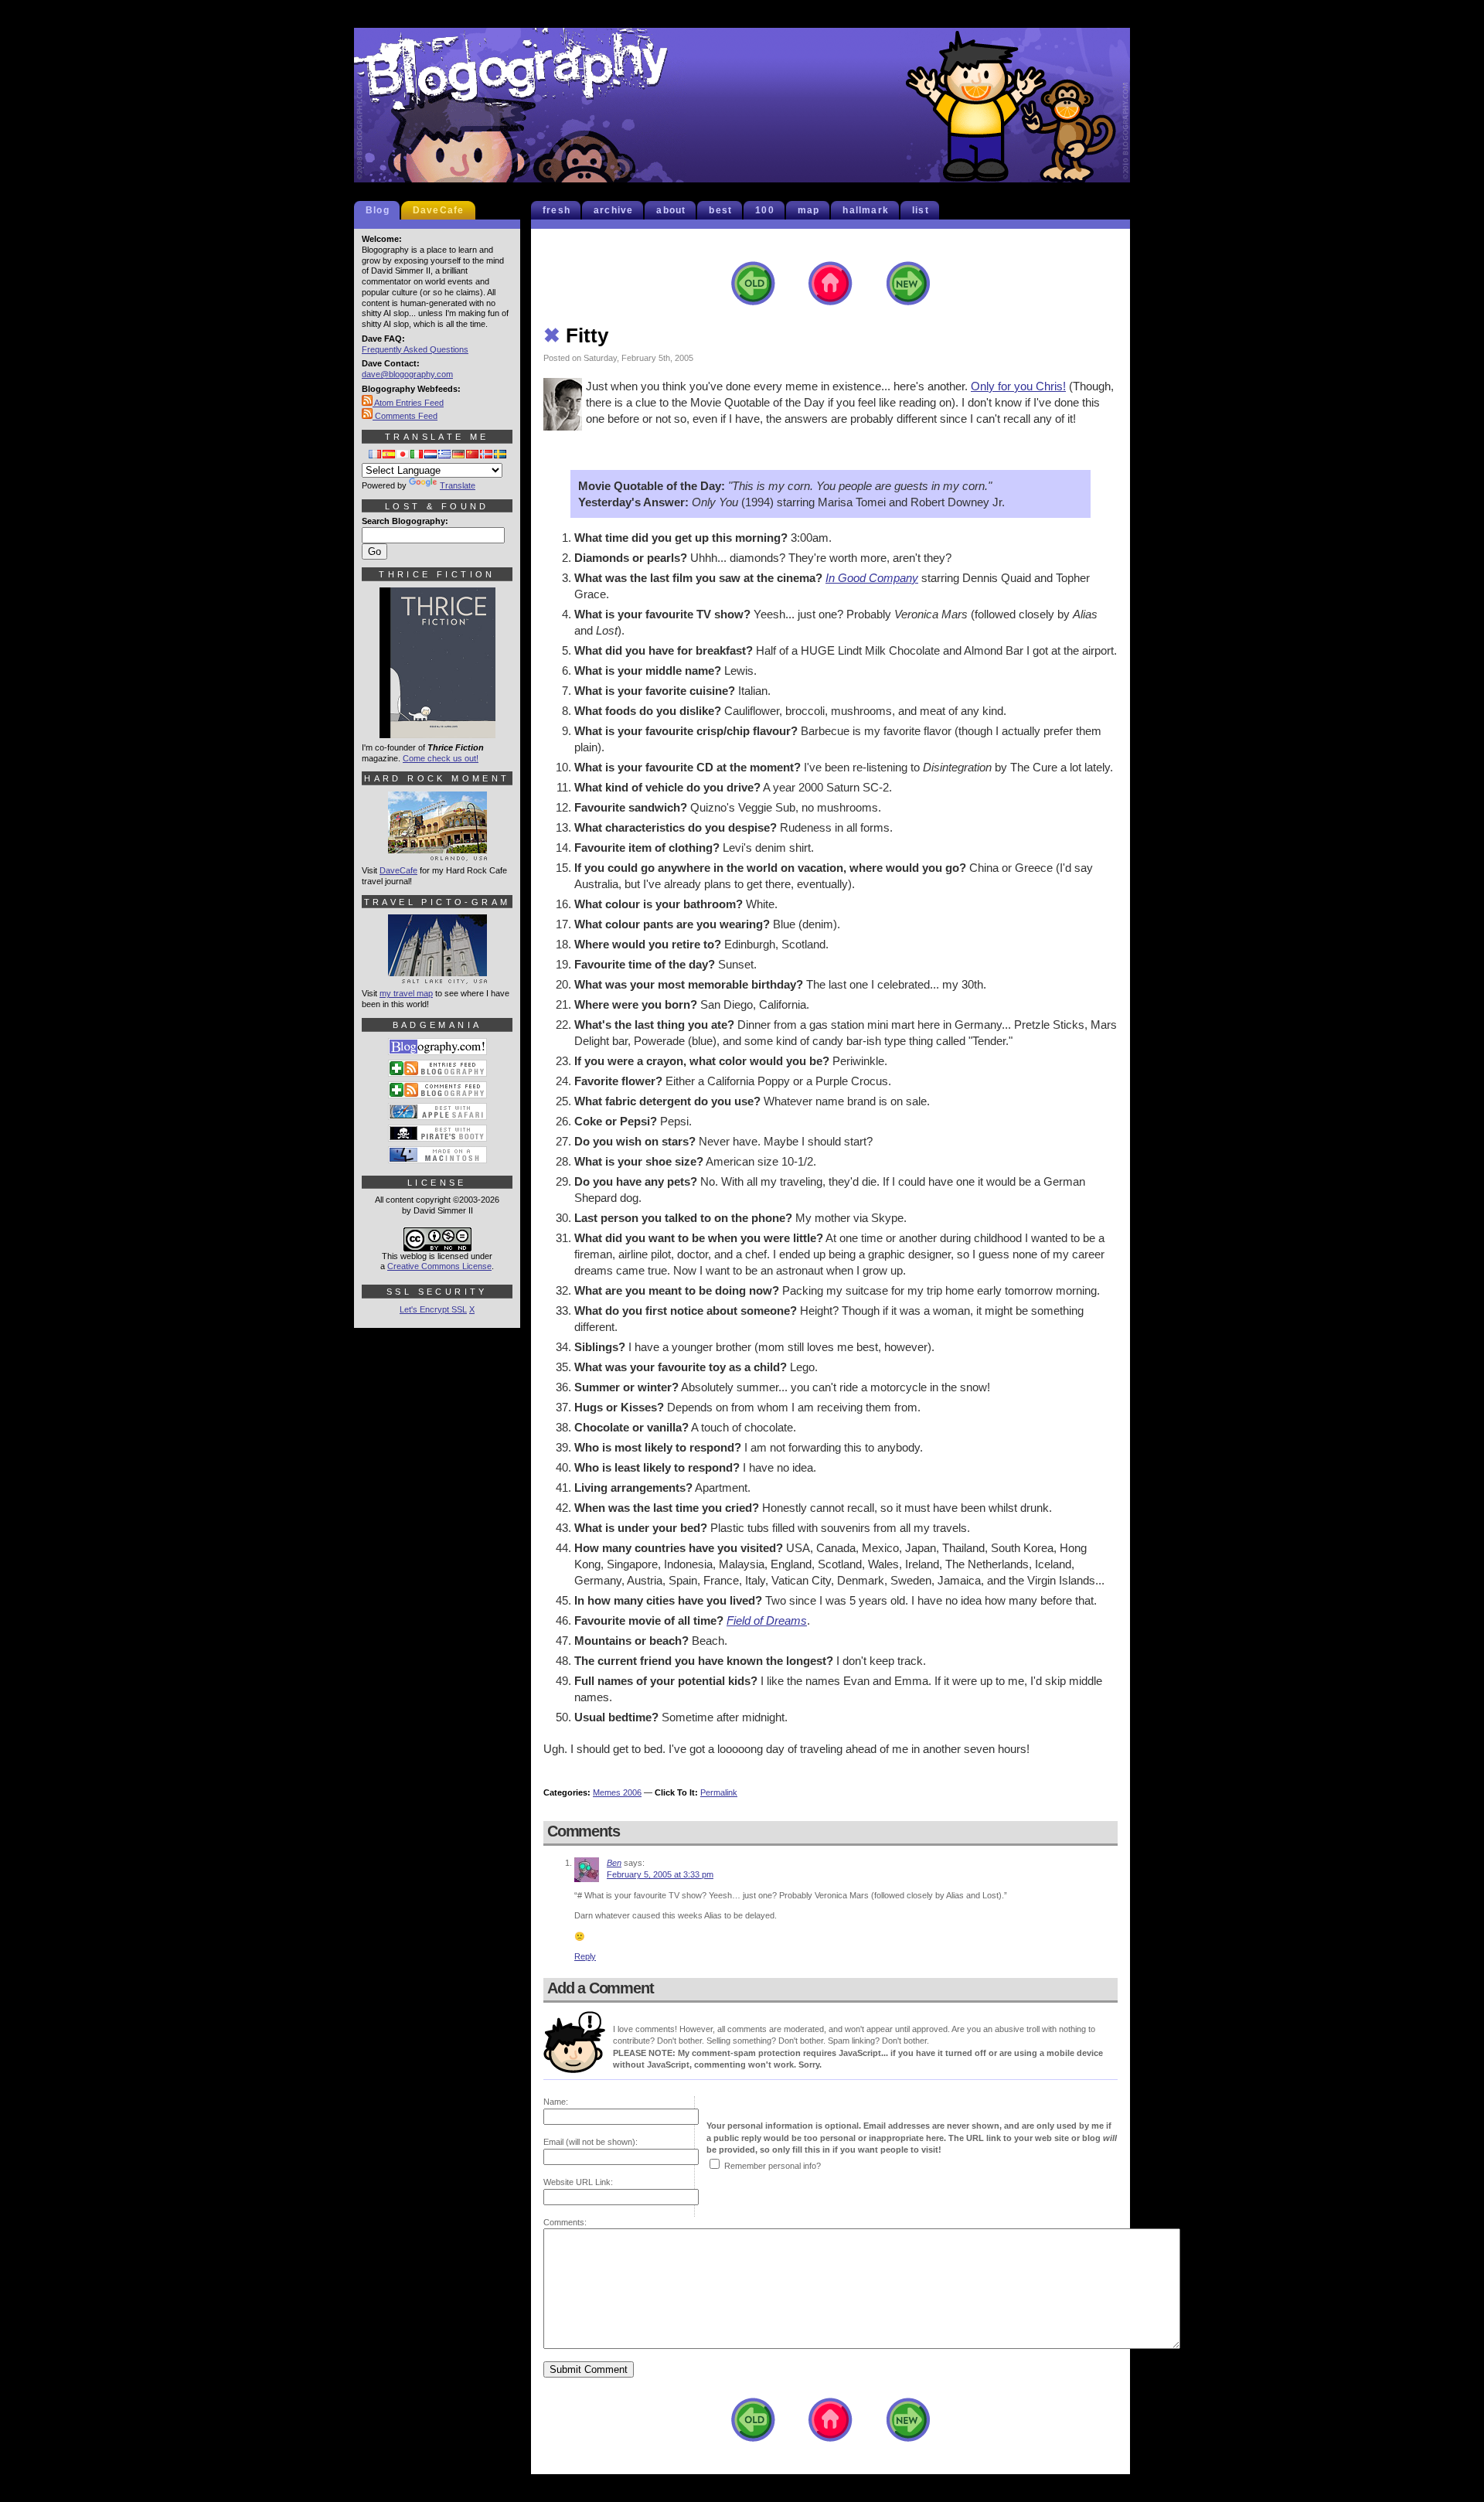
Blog (378, 210)
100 (765, 210)
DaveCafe (439, 210)
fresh (556, 210)
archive (613, 210)
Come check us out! (441, 758)
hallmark (866, 210)
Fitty (576, 335)
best (720, 210)
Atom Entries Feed (408, 403)
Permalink (719, 1792)
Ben (614, 1863)
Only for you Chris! (1018, 386)
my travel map (406, 993)
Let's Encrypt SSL (433, 1309)
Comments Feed (405, 416)
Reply (585, 1956)
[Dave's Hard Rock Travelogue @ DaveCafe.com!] (437, 854)
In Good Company (872, 578)
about (671, 210)
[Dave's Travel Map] (437, 977)
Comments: (565, 2222)
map (809, 210)
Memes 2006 (617, 1792)
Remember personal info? (773, 2166)
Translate (458, 485)
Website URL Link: (578, 2182)
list (921, 210)
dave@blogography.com (407, 374)
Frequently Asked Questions (415, 349)
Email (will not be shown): (591, 2142)
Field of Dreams (767, 1620)
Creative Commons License (439, 1266)
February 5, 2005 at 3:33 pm (660, 1874)
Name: (556, 2102)
